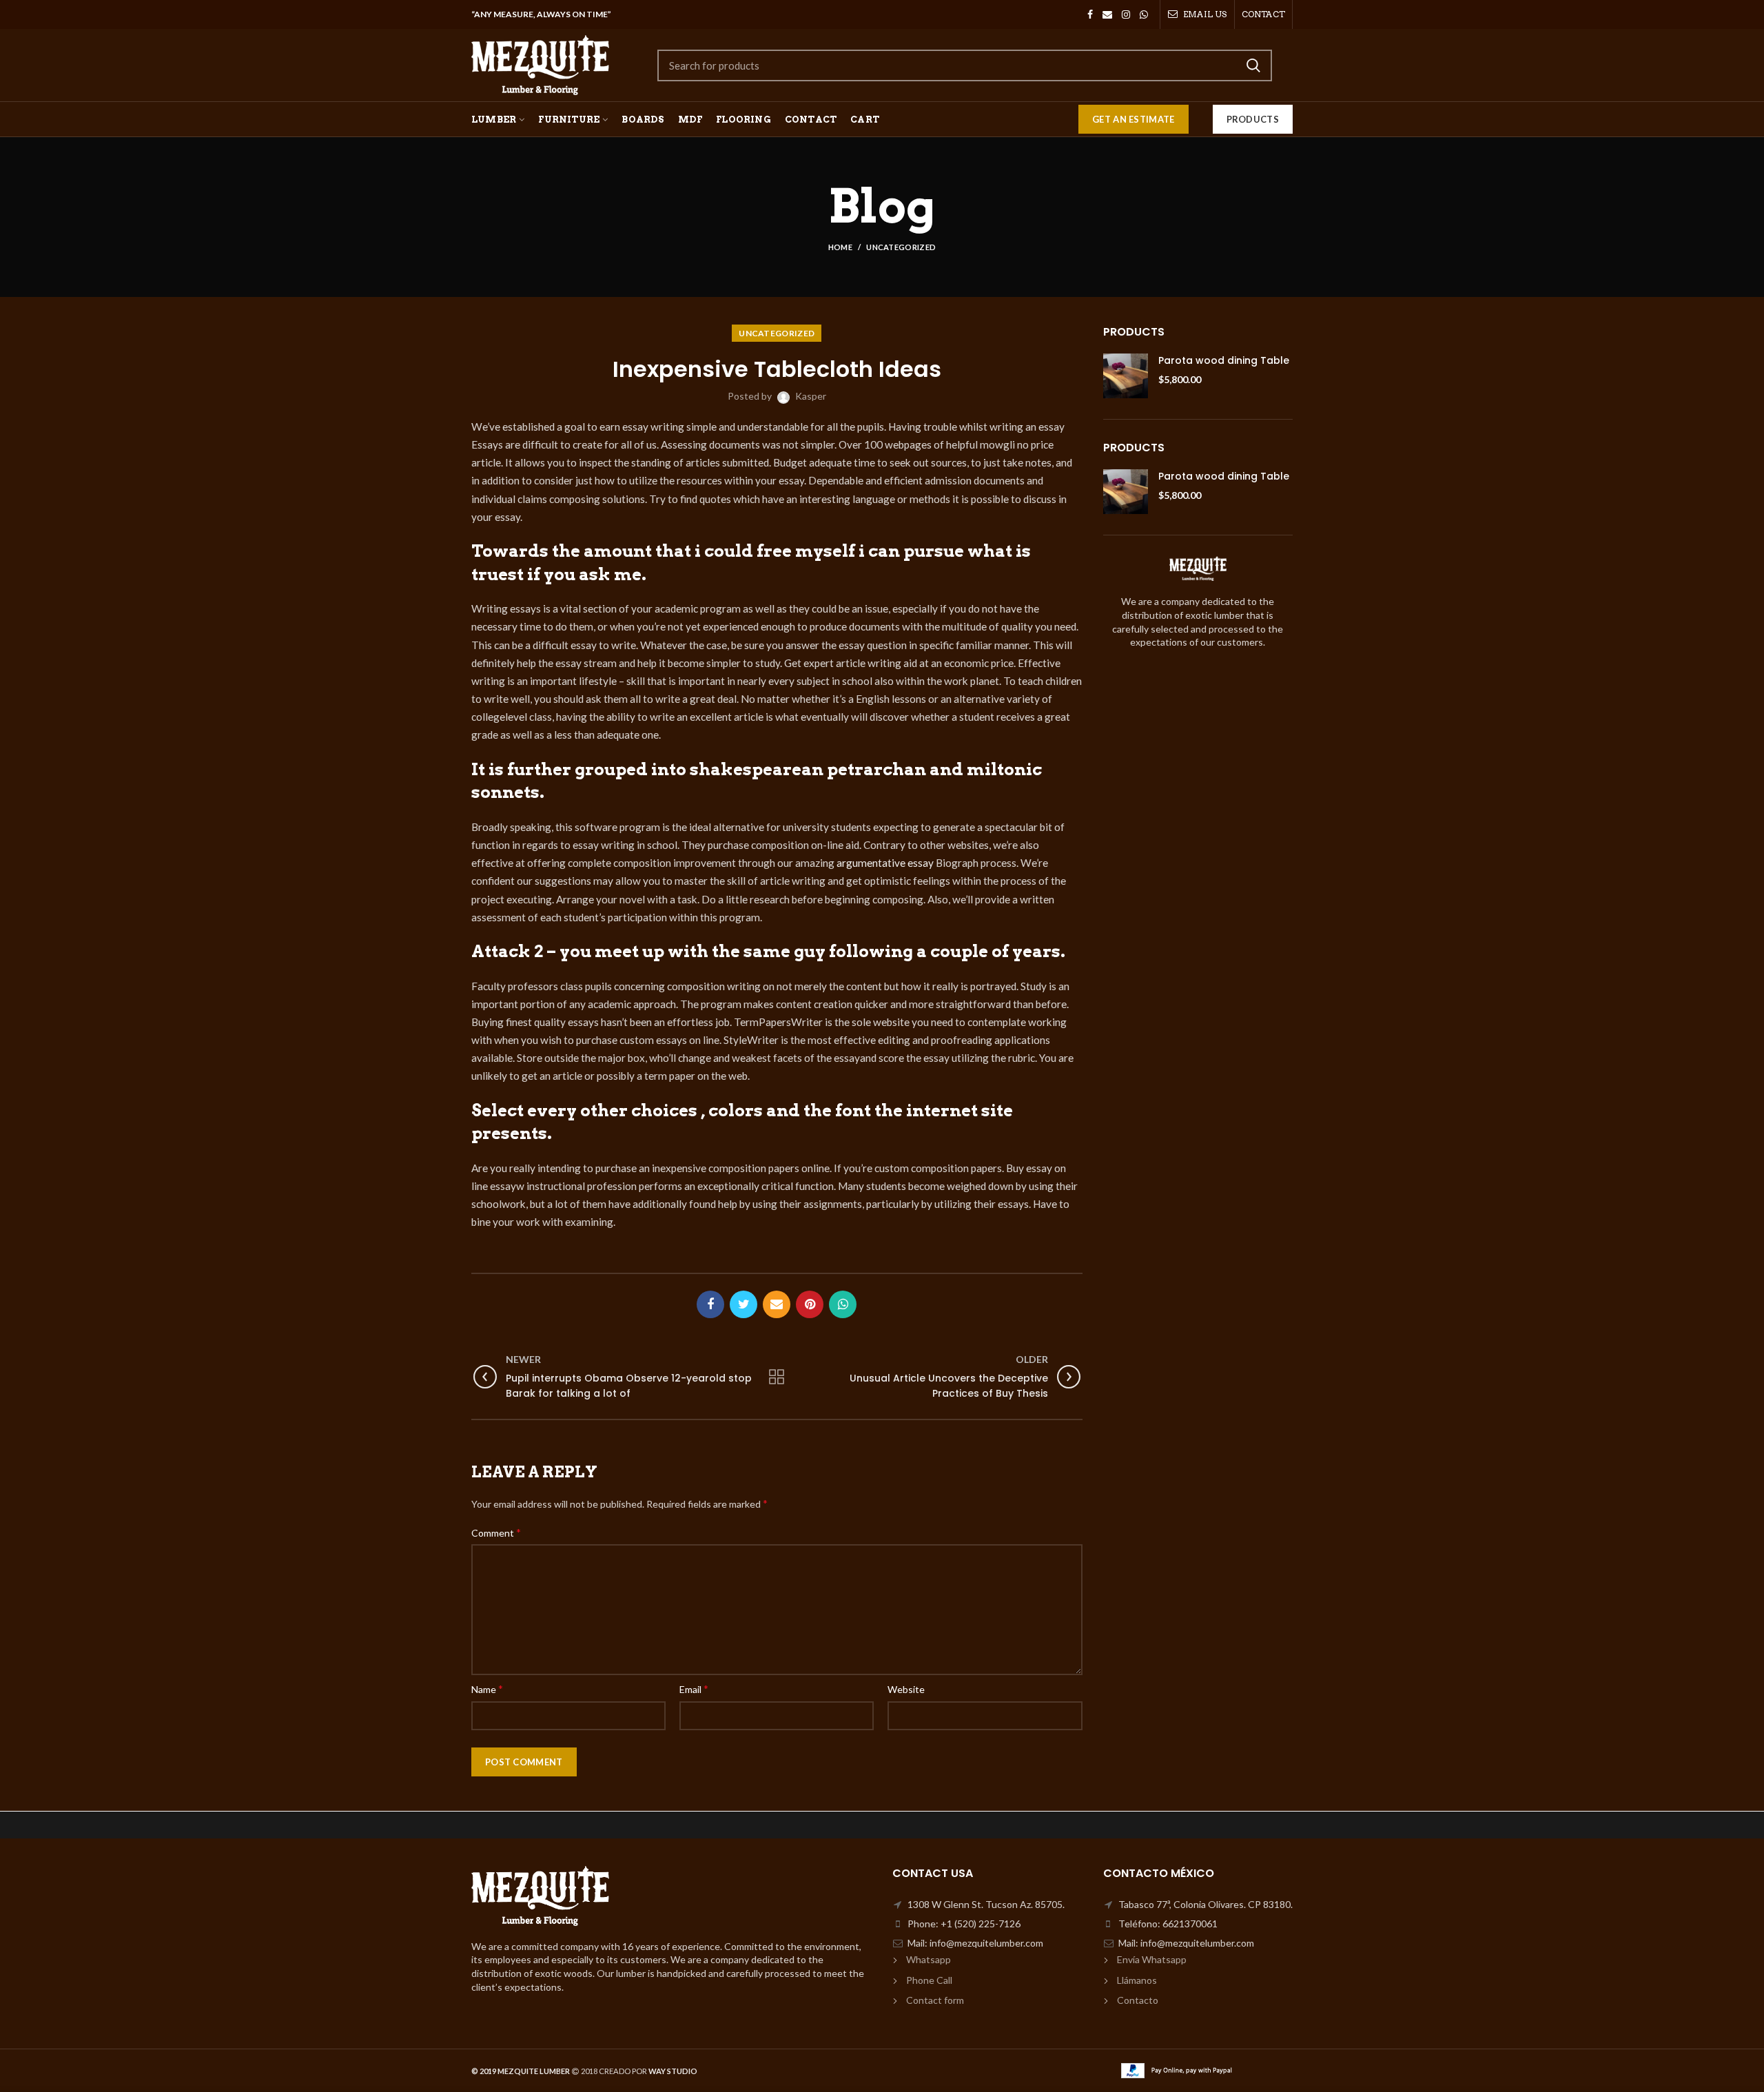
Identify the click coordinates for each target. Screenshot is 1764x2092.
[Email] (1107, 14)
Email (694, 1689)
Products (1253, 119)
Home (840, 247)
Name (487, 1689)
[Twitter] (743, 1304)
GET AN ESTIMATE (1134, 119)
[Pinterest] (810, 1304)
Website (906, 1689)
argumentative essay (886, 863)
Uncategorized (901, 247)
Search (1253, 65)
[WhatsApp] (1144, 14)
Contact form (935, 2000)
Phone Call (929, 1980)
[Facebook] (1090, 14)
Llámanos (1137, 1980)
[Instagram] (1126, 14)
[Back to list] (777, 1377)
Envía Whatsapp (1152, 1959)
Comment (496, 1532)
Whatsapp (929, 1959)
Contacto (1138, 2000)
